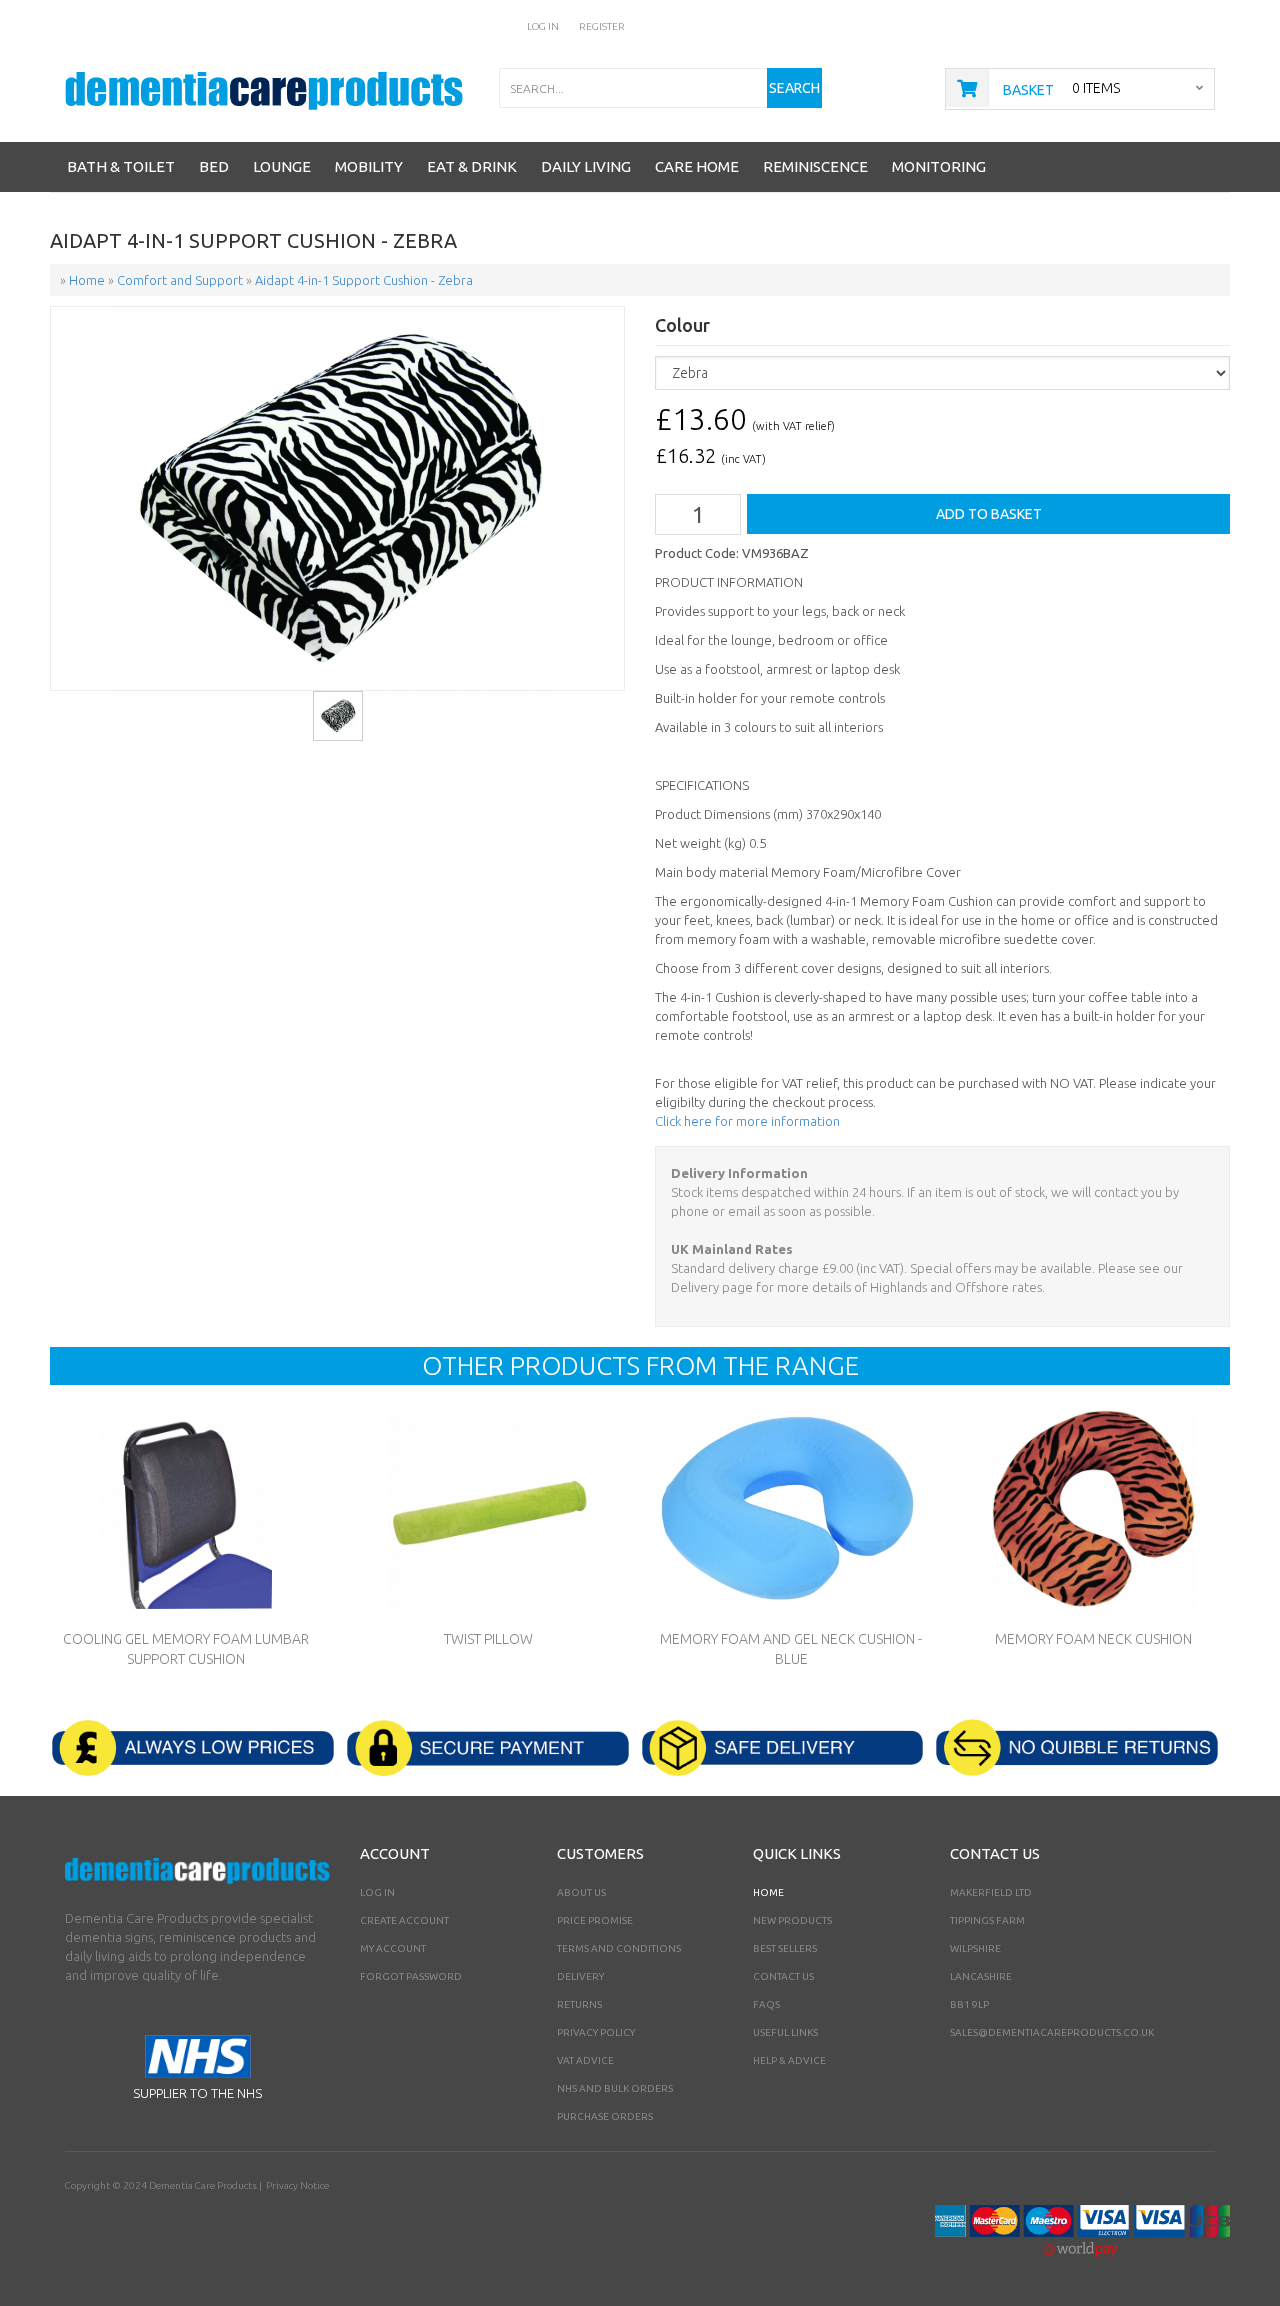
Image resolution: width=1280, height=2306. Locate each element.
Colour (682, 325)
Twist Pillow (488, 1639)
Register (602, 26)
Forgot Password (411, 1976)
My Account (393, 1948)
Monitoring (939, 166)
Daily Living (586, 166)
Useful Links (785, 2032)
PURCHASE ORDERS (605, 2116)
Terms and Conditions (619, 1948)
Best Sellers (785, 1948)
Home (768, 1892)
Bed (214, 166)
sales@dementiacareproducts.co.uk (1052, 2032)
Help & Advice (789, 2060)
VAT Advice (585, 2060)
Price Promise (595, 1920)
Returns (579, 2004)
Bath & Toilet (121, 166)
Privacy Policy (596, 2032)
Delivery (580, 1976)
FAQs (766, 2004)
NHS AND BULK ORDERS (615, 2088)
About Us (581, 1892)
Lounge (282, 166)
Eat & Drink (472, 166)
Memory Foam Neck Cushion (1093, 1639)
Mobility (369, 166)
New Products (792, 1920)
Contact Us (783, 1976)
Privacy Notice (297, 2185)
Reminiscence (815, 166)
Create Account (404, 1920)
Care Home (697, 166)
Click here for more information (747, 1121)
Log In (543, 26)
